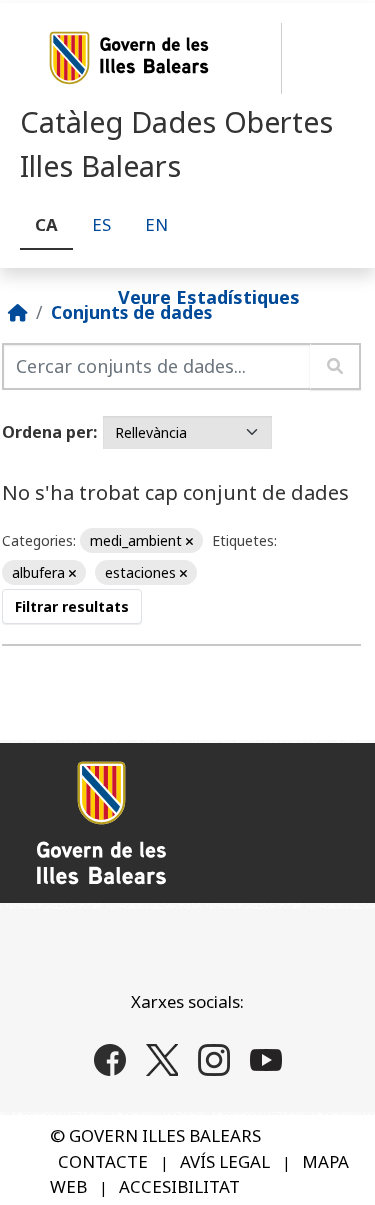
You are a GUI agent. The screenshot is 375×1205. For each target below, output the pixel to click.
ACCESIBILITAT (179, 1186)
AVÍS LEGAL (225, 1161)
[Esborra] (189, 541)
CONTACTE (103, 1161)
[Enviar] (335, 366)
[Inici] (18, 312)
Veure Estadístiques (209, 296)
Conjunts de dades (131, 312)
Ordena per (47, 432)
